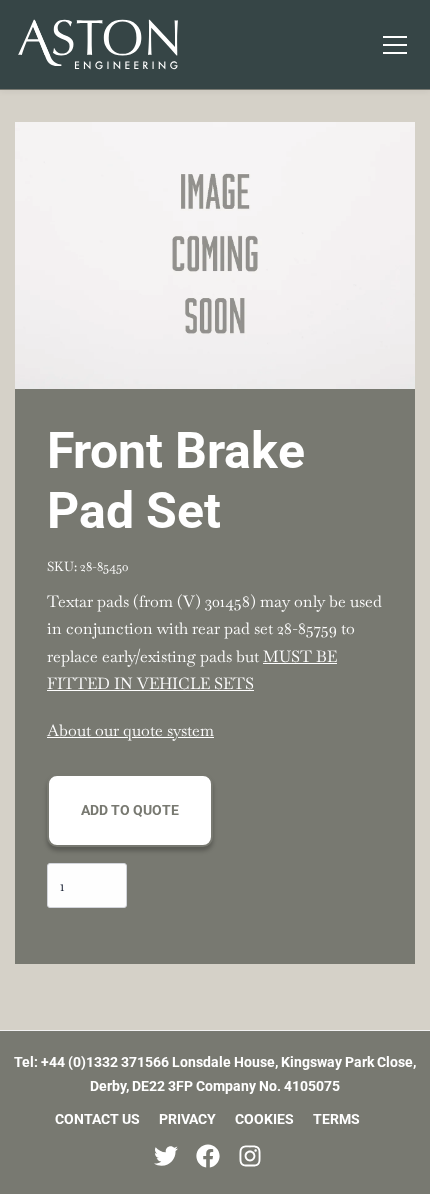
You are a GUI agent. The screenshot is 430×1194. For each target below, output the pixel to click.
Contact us (97, 1119)
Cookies (264, 1119)
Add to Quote (130, 810)
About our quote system (130, 730)
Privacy (187, 1119)
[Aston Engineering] (98, 44)
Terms (336, 1119)
